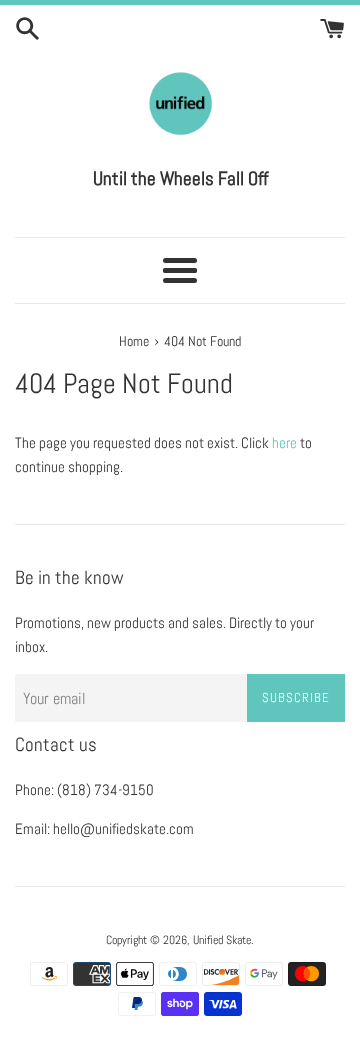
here (284, 442)
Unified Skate (222, 940)
